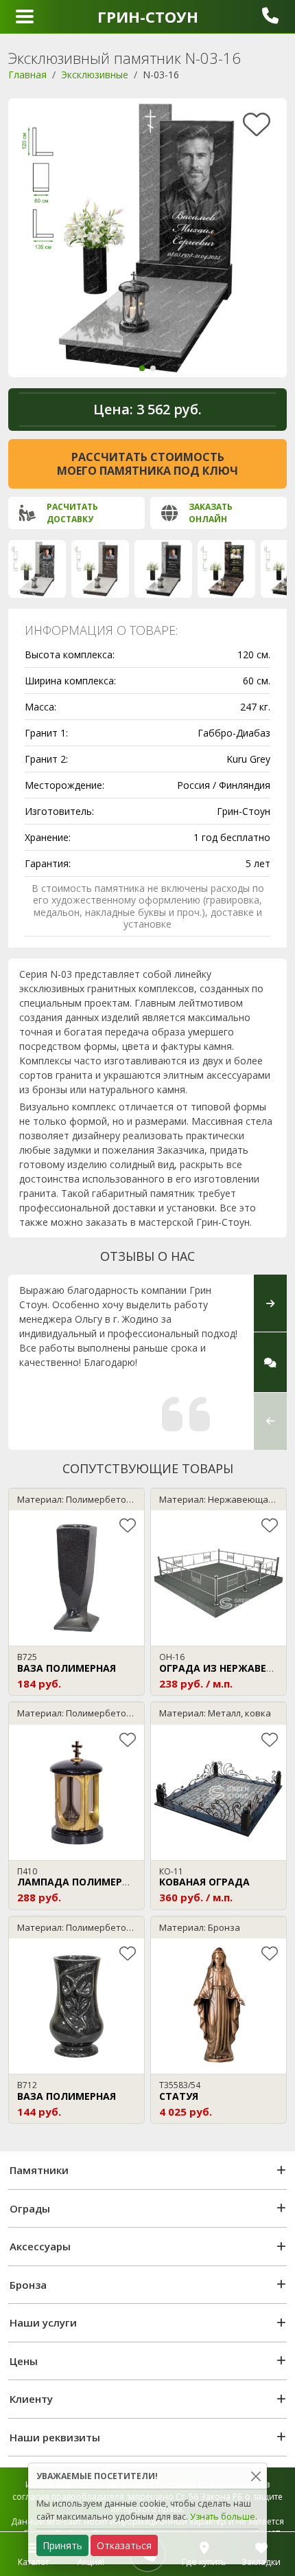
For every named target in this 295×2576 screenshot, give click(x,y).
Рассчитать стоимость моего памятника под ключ (147, 464)
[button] (142, 368)
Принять (62, 2545)
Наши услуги (43, 2322)
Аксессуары (40, 2246)
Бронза (28, 2285)
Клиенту (31, 2399)
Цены (24, 2361)
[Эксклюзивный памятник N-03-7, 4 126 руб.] (226, 569)
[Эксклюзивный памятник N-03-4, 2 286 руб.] (37, 569)
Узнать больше (223, 2517)
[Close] (256, 2476)
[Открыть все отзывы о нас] (270, 1362)
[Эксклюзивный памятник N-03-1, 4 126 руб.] (163, 569)
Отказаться (124, 2545)
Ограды (30, 2208)
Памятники (39, 2170)
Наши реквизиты (55, 2437)
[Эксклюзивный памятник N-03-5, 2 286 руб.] (100, 569)
